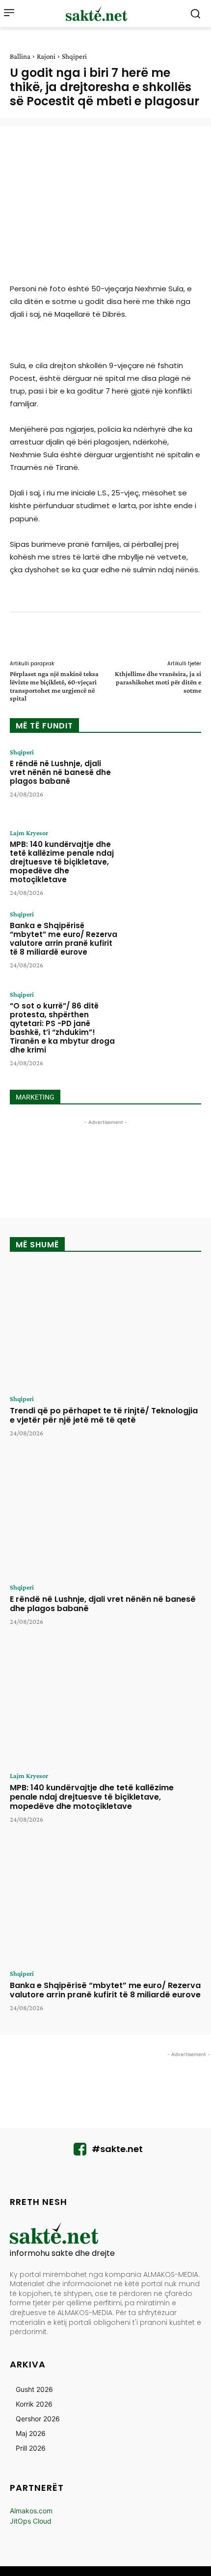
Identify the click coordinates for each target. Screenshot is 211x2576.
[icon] (80, 2152)
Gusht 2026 (34, 2389)
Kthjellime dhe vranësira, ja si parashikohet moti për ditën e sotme (158, 682)
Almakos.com (31, 2511)
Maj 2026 (31, 2433)
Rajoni (46, 56)
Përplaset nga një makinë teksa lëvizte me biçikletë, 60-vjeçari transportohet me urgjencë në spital (54, 686)
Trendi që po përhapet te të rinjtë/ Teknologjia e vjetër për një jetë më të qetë (104, 1415)
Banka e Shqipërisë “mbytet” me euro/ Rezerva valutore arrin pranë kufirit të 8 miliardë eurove (64, 939)
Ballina (20, 56)
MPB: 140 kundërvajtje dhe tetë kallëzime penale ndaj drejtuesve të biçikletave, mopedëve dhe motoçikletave (62, 862)
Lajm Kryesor (29, 833)
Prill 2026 (31, 2448)
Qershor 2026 (38, 2419)
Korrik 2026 (34, 2404)
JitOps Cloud (31, 2521)
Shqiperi (74, 56)
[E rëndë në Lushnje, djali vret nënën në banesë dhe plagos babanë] (163, 781)
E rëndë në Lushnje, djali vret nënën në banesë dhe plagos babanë (60, 772)
